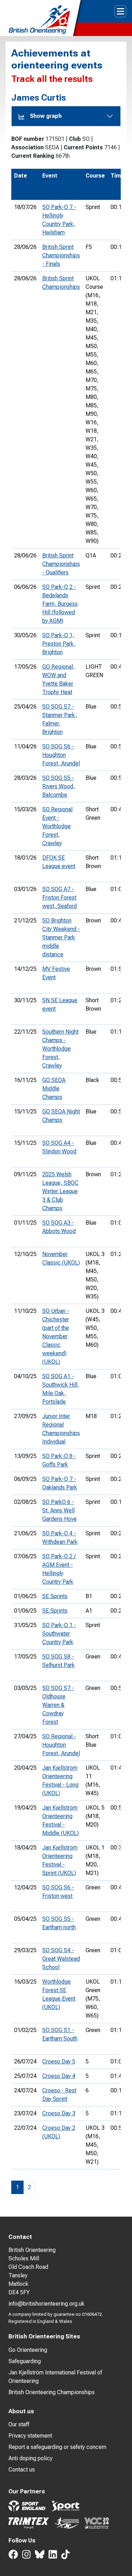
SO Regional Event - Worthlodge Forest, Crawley (57, 826)
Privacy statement (30, 2436)
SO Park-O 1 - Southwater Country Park (59, 1634)
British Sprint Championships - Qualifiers (61, 564)
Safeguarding (25, 2361)
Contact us (22, 2470)
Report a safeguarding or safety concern (57, 2447)
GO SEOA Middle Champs (54, 1089)
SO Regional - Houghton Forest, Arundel (61, 1745)
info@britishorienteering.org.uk (46, 2304)
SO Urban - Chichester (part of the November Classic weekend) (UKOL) (56, 1336)
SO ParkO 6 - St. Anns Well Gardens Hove (59, 1510)
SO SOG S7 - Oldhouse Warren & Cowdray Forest (58, 1705)
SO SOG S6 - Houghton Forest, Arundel (61, 755)
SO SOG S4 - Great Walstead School (61, 1959)
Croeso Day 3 (59, 2113)
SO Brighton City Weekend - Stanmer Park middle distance (61, 937)
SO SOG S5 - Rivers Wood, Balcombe (59, 786)
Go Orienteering (28, 2350)
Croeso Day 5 (59, 2061)
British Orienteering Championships (52, 2392)
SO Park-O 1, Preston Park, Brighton (59, 644)
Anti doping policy (30, 2458)
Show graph (46, 116)
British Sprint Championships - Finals (61, 255)
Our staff (19, 2424)
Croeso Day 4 (59, 2076)
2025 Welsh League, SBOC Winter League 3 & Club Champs (60, 1191)
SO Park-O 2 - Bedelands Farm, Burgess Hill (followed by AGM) (60, 604)
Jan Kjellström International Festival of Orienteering (55, 2377)
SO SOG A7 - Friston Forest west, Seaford (59, 898)
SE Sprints (55, 1596)
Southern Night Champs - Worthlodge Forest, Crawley (60, 1049)
